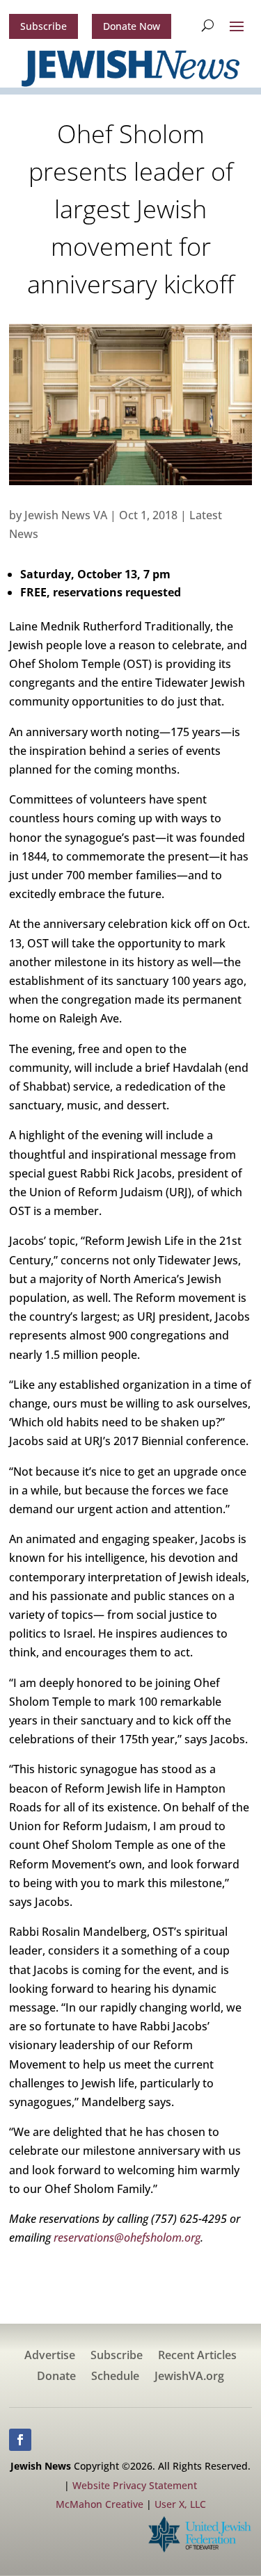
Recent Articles (197, 2356)
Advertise (50, 2356)
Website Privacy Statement (135, 2485)
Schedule (115, 2377)
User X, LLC (180, 2504)
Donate (56, 2377)
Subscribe (43, 26)
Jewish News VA (66, 515)
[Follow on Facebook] (20, 2440)
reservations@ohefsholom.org (127, 2237)
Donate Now (132, 26)
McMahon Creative (100, 2504)
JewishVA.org (189, 2377)
